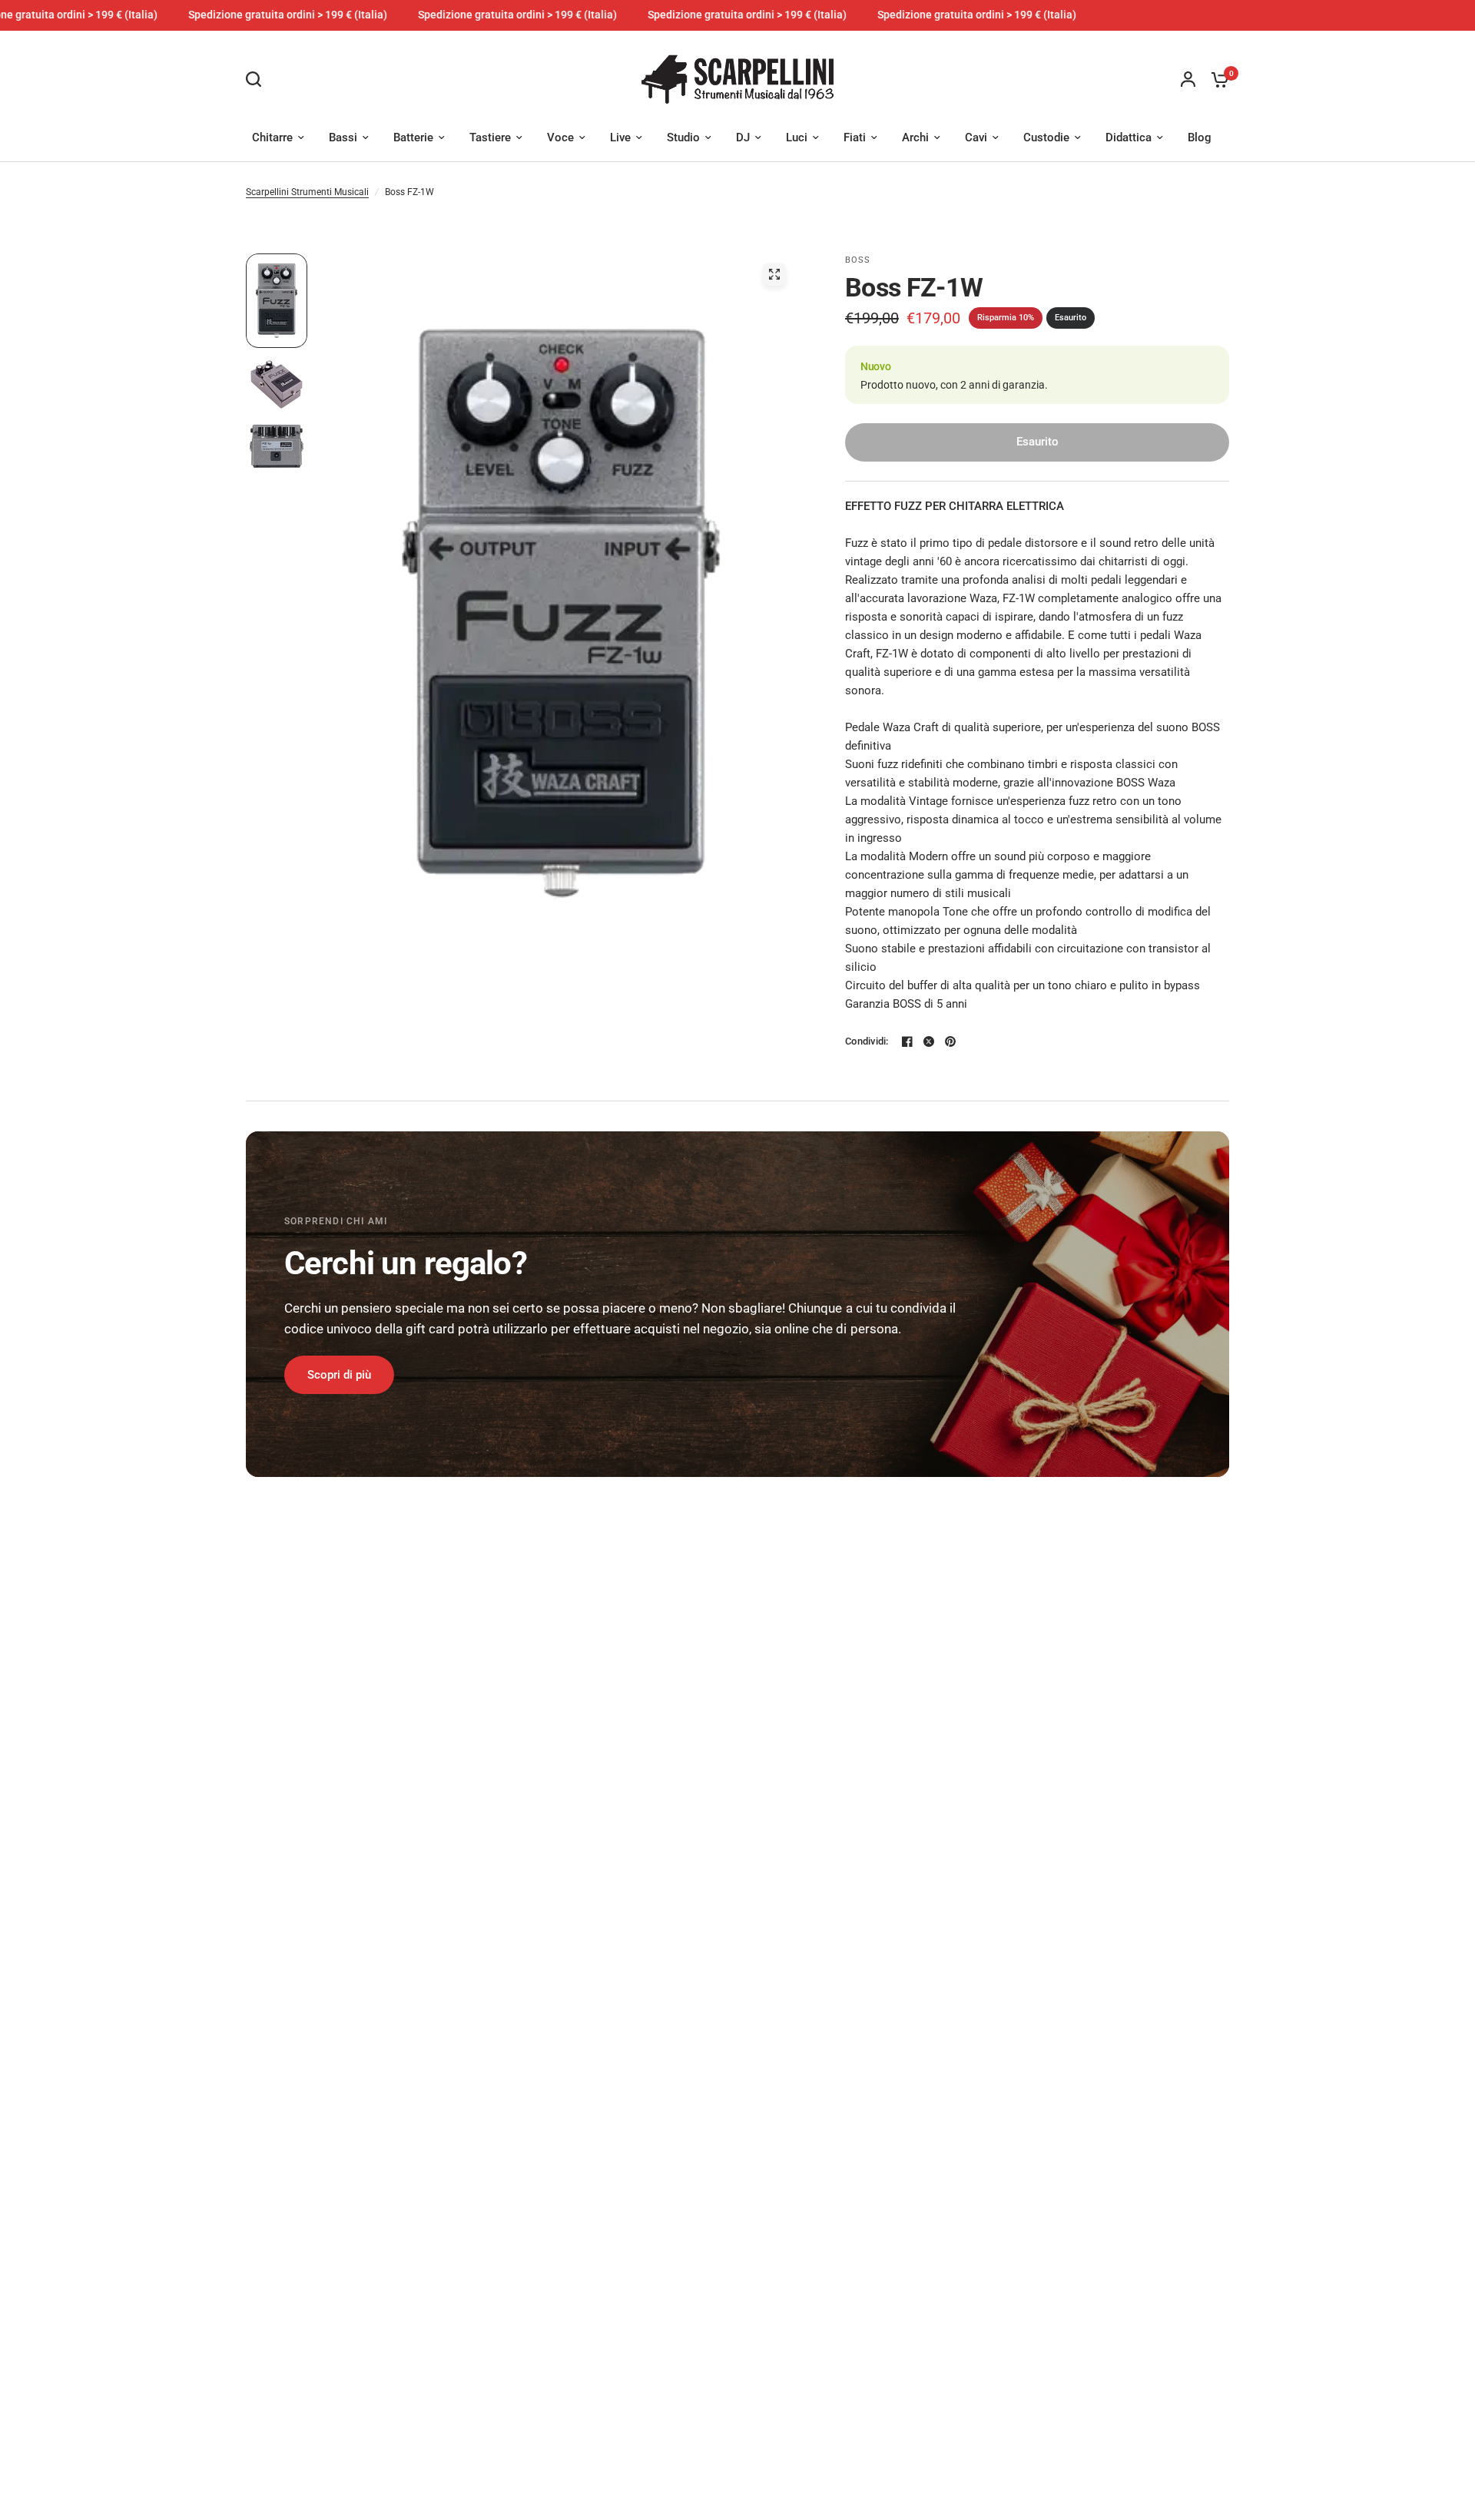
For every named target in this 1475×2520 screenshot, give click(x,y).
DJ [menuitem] (743, 137)
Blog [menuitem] (1200, 137)
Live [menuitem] (620, 137)
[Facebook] (907, 1041)
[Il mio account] (1188, 79)
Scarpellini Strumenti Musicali (307, 192)
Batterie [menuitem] (413, 137)
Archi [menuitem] (915, 137)
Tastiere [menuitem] (490, 137)
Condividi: (867, 1041)
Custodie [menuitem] (1046, 137)
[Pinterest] (950, 1041)
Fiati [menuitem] (855, 137)
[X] (929, 1041)
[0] (1216, 79)
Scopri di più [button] (339, 1375)
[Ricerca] (257, 79)
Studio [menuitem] (683, 137)
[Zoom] (774, 274)
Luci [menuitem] (797, 137)
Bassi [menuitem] (343, 137)
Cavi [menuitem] (976, 137)
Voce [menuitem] (560, 137)
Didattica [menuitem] (1129, 137)
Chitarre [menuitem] (272, 137)
